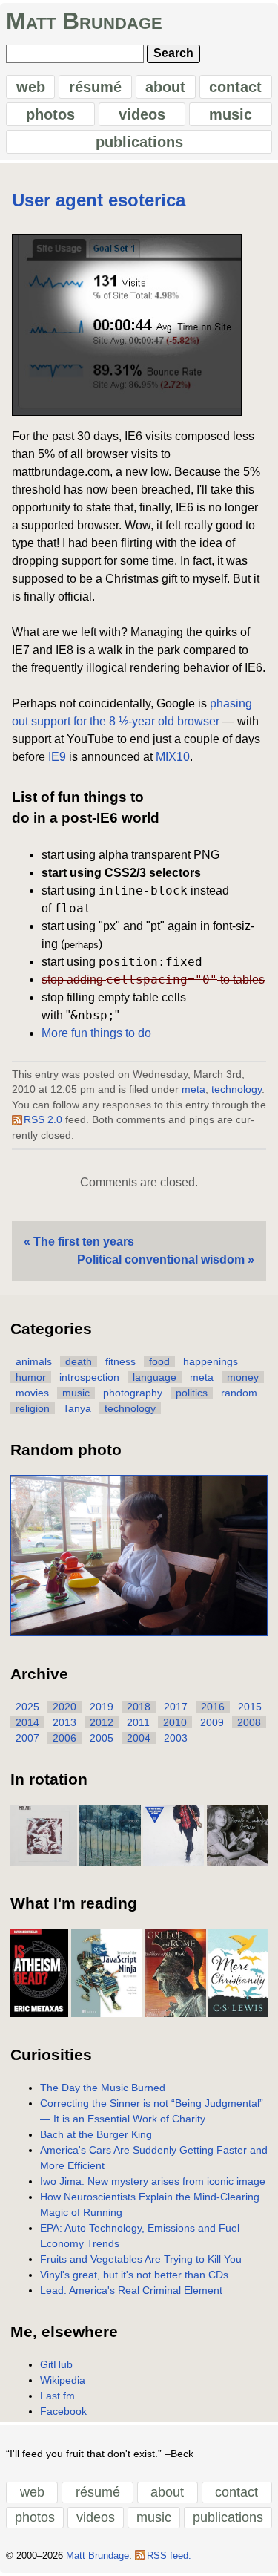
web (31, 87)
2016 (213, 1707)
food (159, 1361)
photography (133, 1393)
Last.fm (57, 2396)
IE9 (57, 757)
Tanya (77, 1408)
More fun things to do (96, 1033)
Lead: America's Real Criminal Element (131, 2290)
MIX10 (173, 757)
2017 (176, 1707)
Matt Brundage (84, 21)
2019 (102, 1707)
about (165, 87)
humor (31, 1377)
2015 (250, 1707)
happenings (211, 1361)
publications (139, 142)
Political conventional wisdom (161, 1259)
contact (235, 87)
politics (192, 1393)
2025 (27, 1707)
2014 (27, 1722)
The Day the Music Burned (103, 2088)
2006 (64, 1738)
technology (236, 1089)
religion (33, 1408)
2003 (176, 1738)
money (243, 1377)
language (155, 1377)
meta (193, 1089)
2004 (139, 1738)
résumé (95, 87)
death (79, 1361)
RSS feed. (169, 2556)
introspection (89, 1377)
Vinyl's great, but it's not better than (134, 2275)
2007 (27, 1738)
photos (50, 114)
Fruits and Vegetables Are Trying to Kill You (141, 2259)
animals (34, 1361)
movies (32, 1393)
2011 (138, 1722)
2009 (212, 1722)
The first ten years (84, 1242)
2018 (139, 1707)
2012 (102, 1722)
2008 (249, 1722)
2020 (64, 1707)
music (231, 114)
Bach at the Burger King (96, 2134)
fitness (120, 1361)
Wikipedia (63, 2380)
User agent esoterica (99, 200)
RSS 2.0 (43, 1120)
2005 (102, 1738)
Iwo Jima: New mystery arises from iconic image (153, 2181)
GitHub (56, 2364)
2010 (175, 1722)
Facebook (63, 2411)
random (239, 1393)
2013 (64, 1722)
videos (142, 114)
